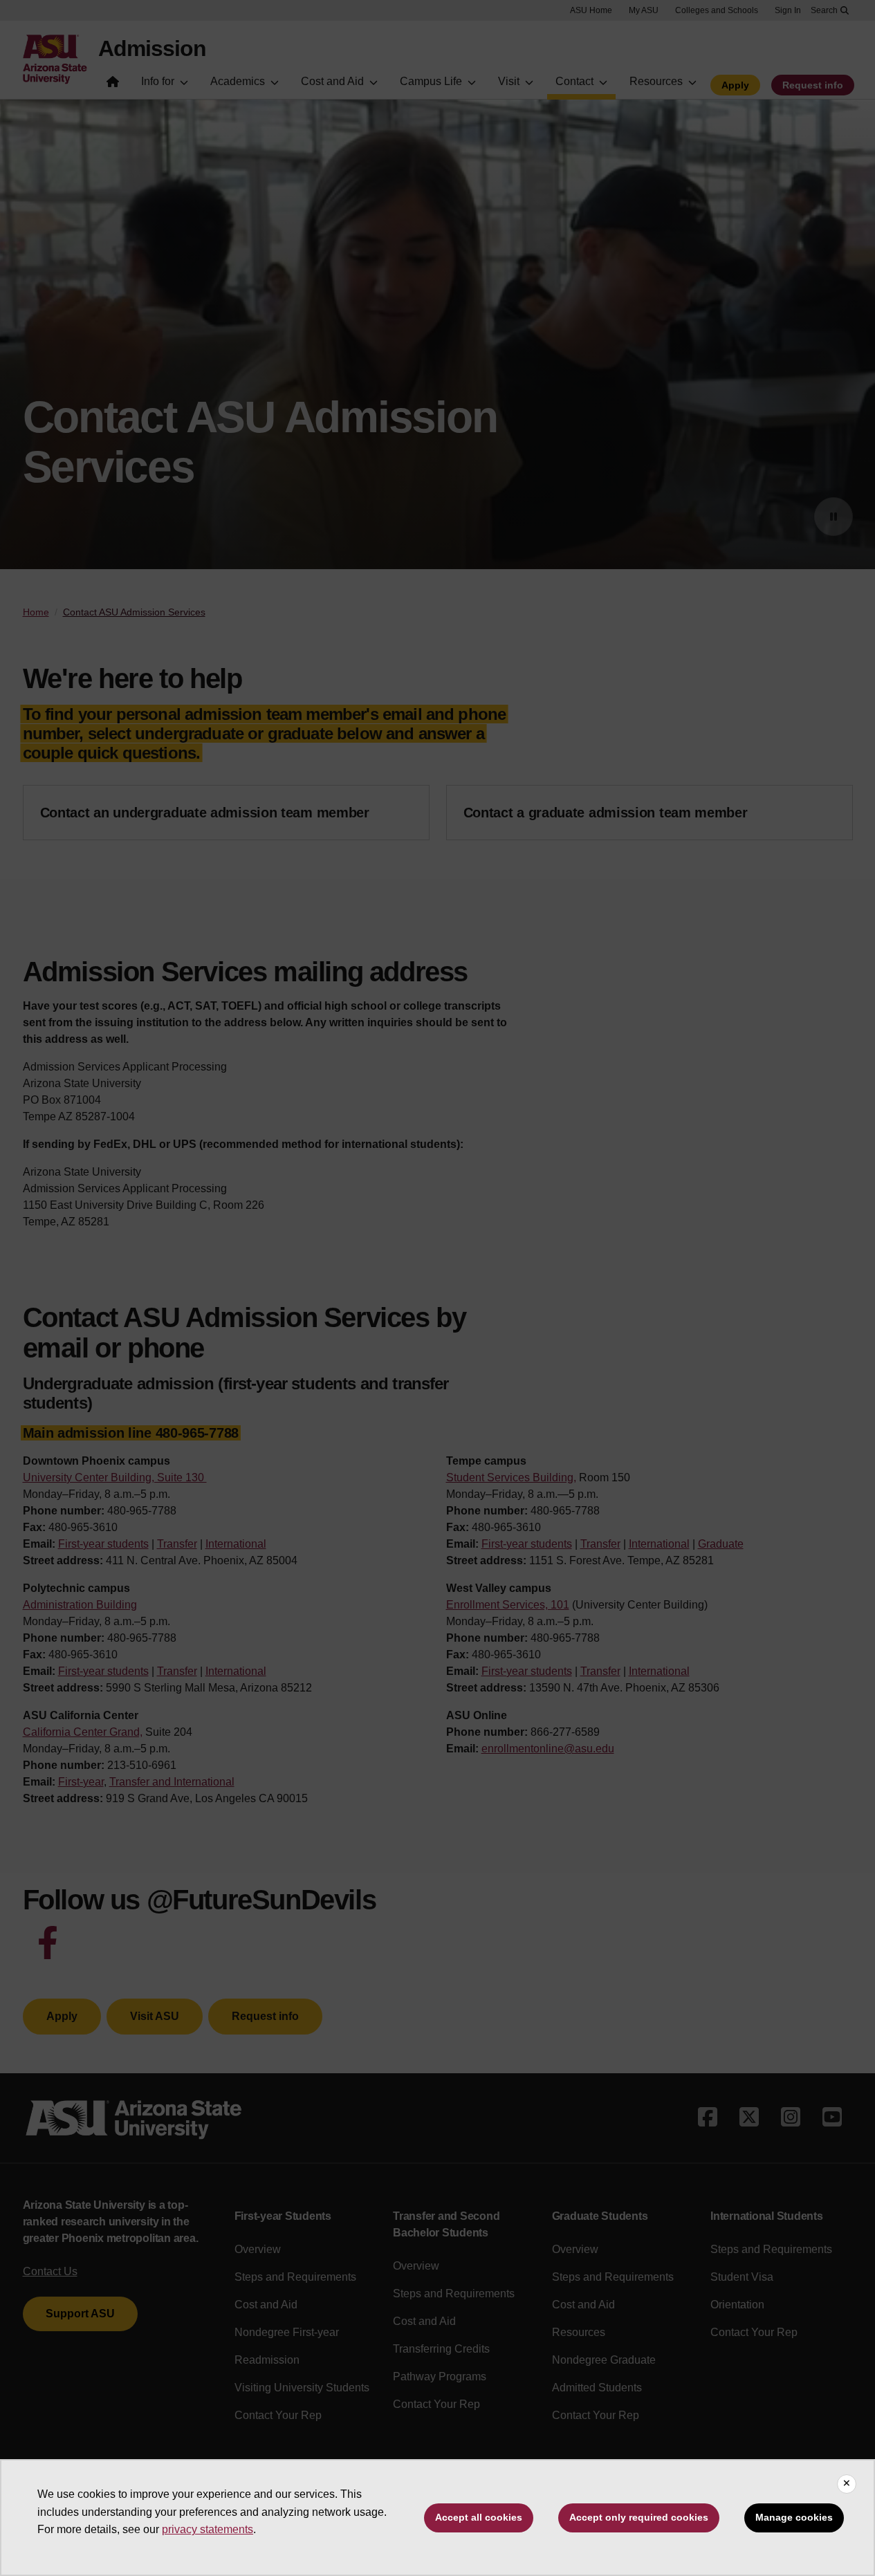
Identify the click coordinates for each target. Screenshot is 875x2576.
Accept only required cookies (639, 2517)
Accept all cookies (479, 2517)
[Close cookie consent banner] (847, 2484)
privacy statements (208, 2529)
